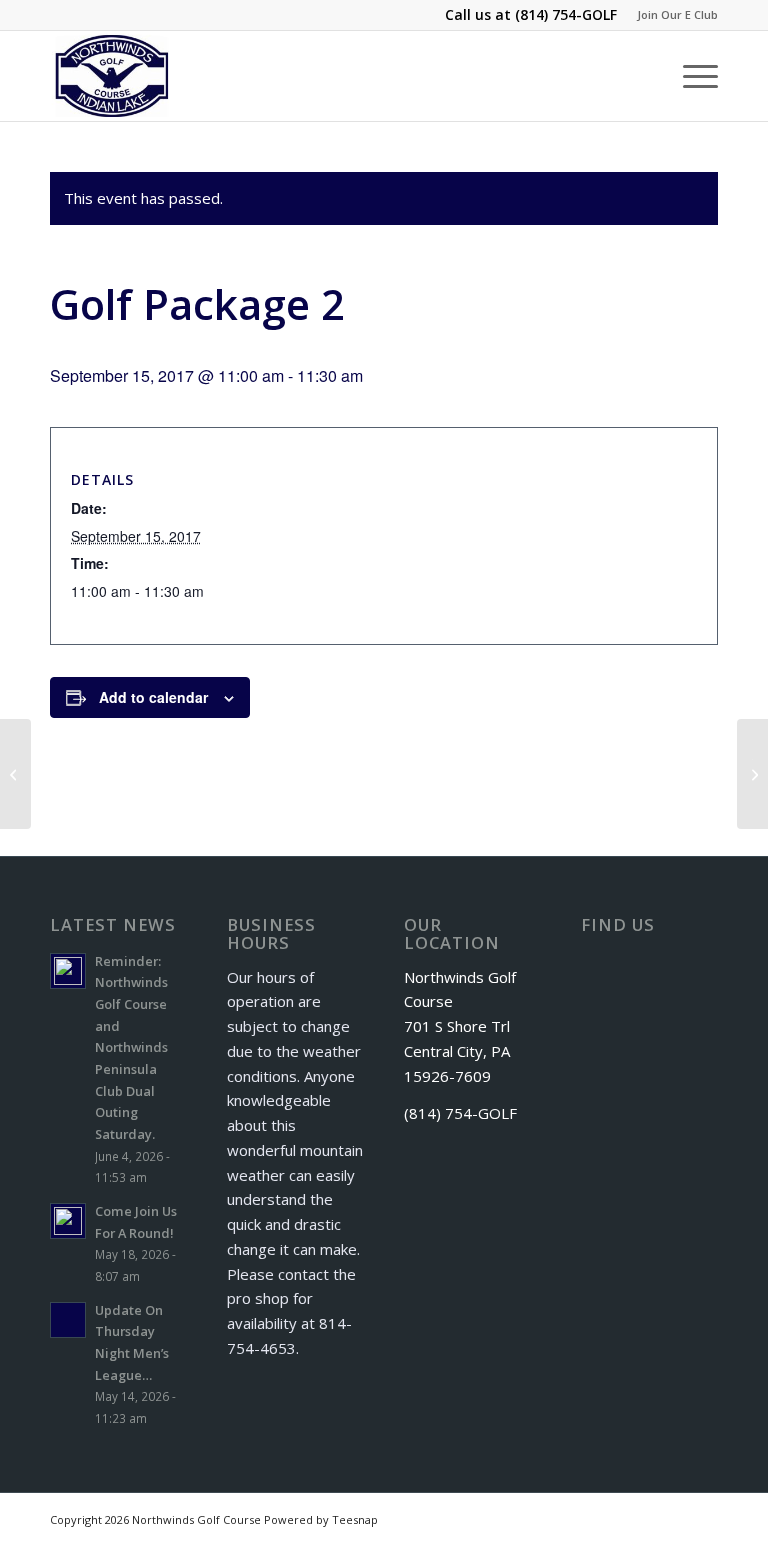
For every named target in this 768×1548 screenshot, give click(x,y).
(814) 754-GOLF (566, 14)
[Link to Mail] (703, 1518)
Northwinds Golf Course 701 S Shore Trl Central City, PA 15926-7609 (460, 1026)
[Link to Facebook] (613, 1518)
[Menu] (690, 76)
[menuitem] (672, 15)
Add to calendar (153, 697)
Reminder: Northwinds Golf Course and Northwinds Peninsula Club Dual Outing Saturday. (131, 1047)
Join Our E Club (677, 14)
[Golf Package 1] (15, 774)
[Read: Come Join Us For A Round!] (68, 1221)
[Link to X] (643, 1518)
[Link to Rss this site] (673, 1518)
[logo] (112, 76)
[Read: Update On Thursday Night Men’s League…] (68, 1320)
